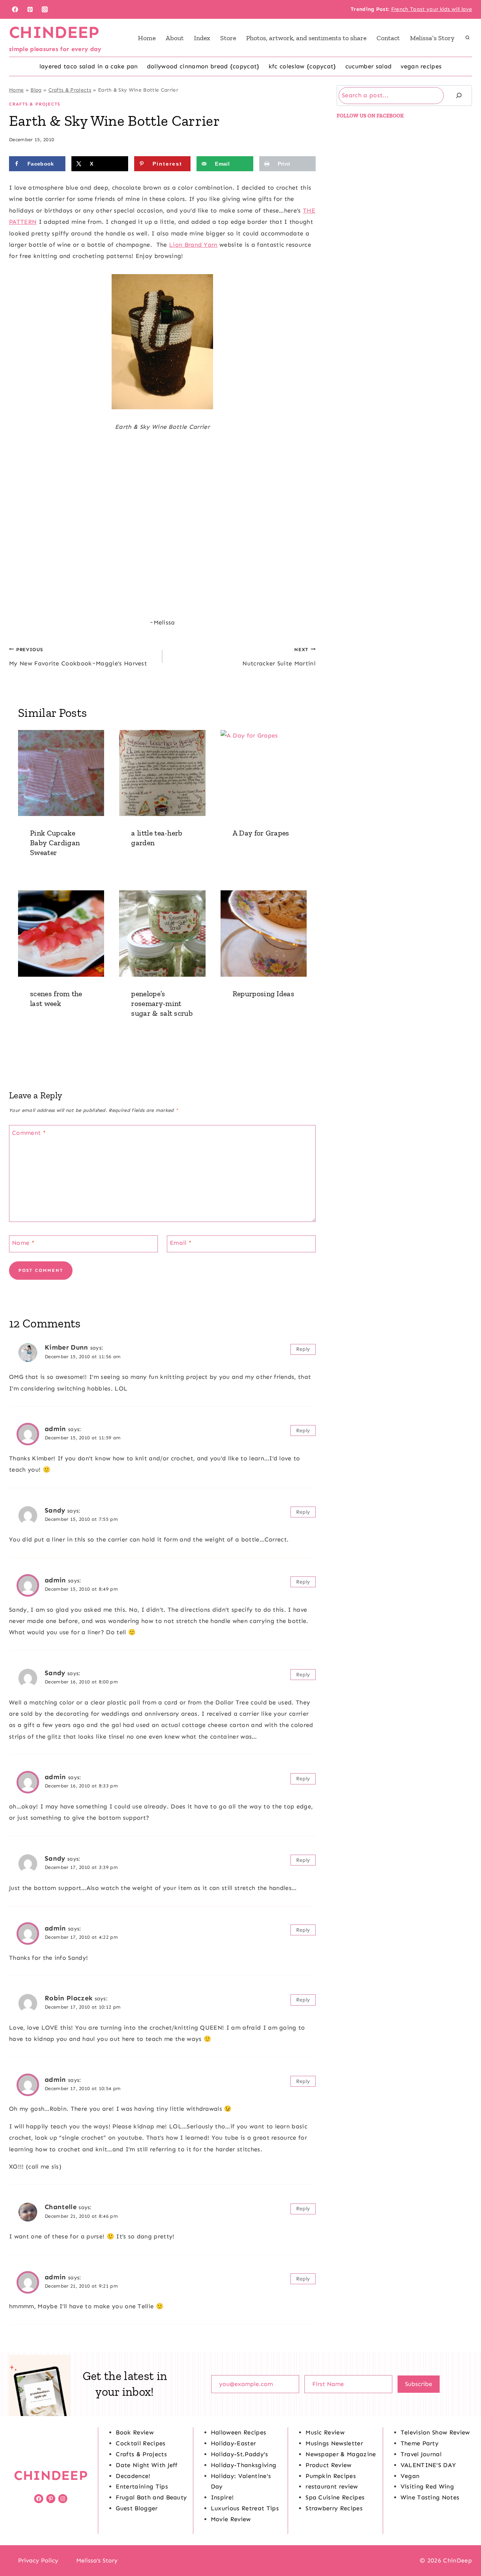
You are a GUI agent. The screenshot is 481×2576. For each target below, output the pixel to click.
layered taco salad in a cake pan (89, 66)
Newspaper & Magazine (341, 2454)
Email (181, 1243)
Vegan (410, 2476)
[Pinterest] (30, 9)
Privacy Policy (38, 2560)
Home (147, 38)
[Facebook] (15, 9)
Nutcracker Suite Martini (279, 657)
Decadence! (133, 2476)
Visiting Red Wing (427, 2486)
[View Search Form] (467, 38)
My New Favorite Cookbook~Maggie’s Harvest (78, 657)
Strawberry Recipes (334, 2508)
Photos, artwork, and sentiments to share (306, 38)
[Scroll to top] (464, 2547)
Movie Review (231, 2519)
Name (23, 1243)
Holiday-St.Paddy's (240, 2454)
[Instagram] (45, 9)
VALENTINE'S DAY (428, 2465)
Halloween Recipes (238, 2432)
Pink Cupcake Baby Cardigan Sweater (55, 843)
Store (228, 38)
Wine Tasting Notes (430, 2497)
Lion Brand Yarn (193, 245)
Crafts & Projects (70, 90)
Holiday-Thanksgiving (244, 2465)
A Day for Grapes (261, 833)
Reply (303, 1349)
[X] (240, 2561)
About (175, 38)
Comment (29, 1133)
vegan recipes (421, 66)
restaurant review (332, 2486)
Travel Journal (421, 2454)
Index (202, 38)
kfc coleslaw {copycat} (303, 66)
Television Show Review (435, 2432)
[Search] (459, 96)
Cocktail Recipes (141, 2443)
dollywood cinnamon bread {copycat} (203, 66)
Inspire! (222, 2497)
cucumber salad (368, 66)
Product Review (328, 2465)
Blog (36, 90)
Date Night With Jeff (147, 2465)
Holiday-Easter (233, 2443)
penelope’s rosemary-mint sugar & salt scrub (162, 1003)
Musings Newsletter (334, 2443)
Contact (388, 38)
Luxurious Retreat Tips (245, 2508)
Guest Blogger (137, 2508)
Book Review (135, 2432)
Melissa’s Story (432, 38)
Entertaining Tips (142, 2486)
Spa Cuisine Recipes (335, 2497)
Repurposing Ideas (263, 994)
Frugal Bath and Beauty (151, 2497)
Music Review (325, 2432)
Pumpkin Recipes (331, 2476)
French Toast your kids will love (432, 9)
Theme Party (420, 2443)
